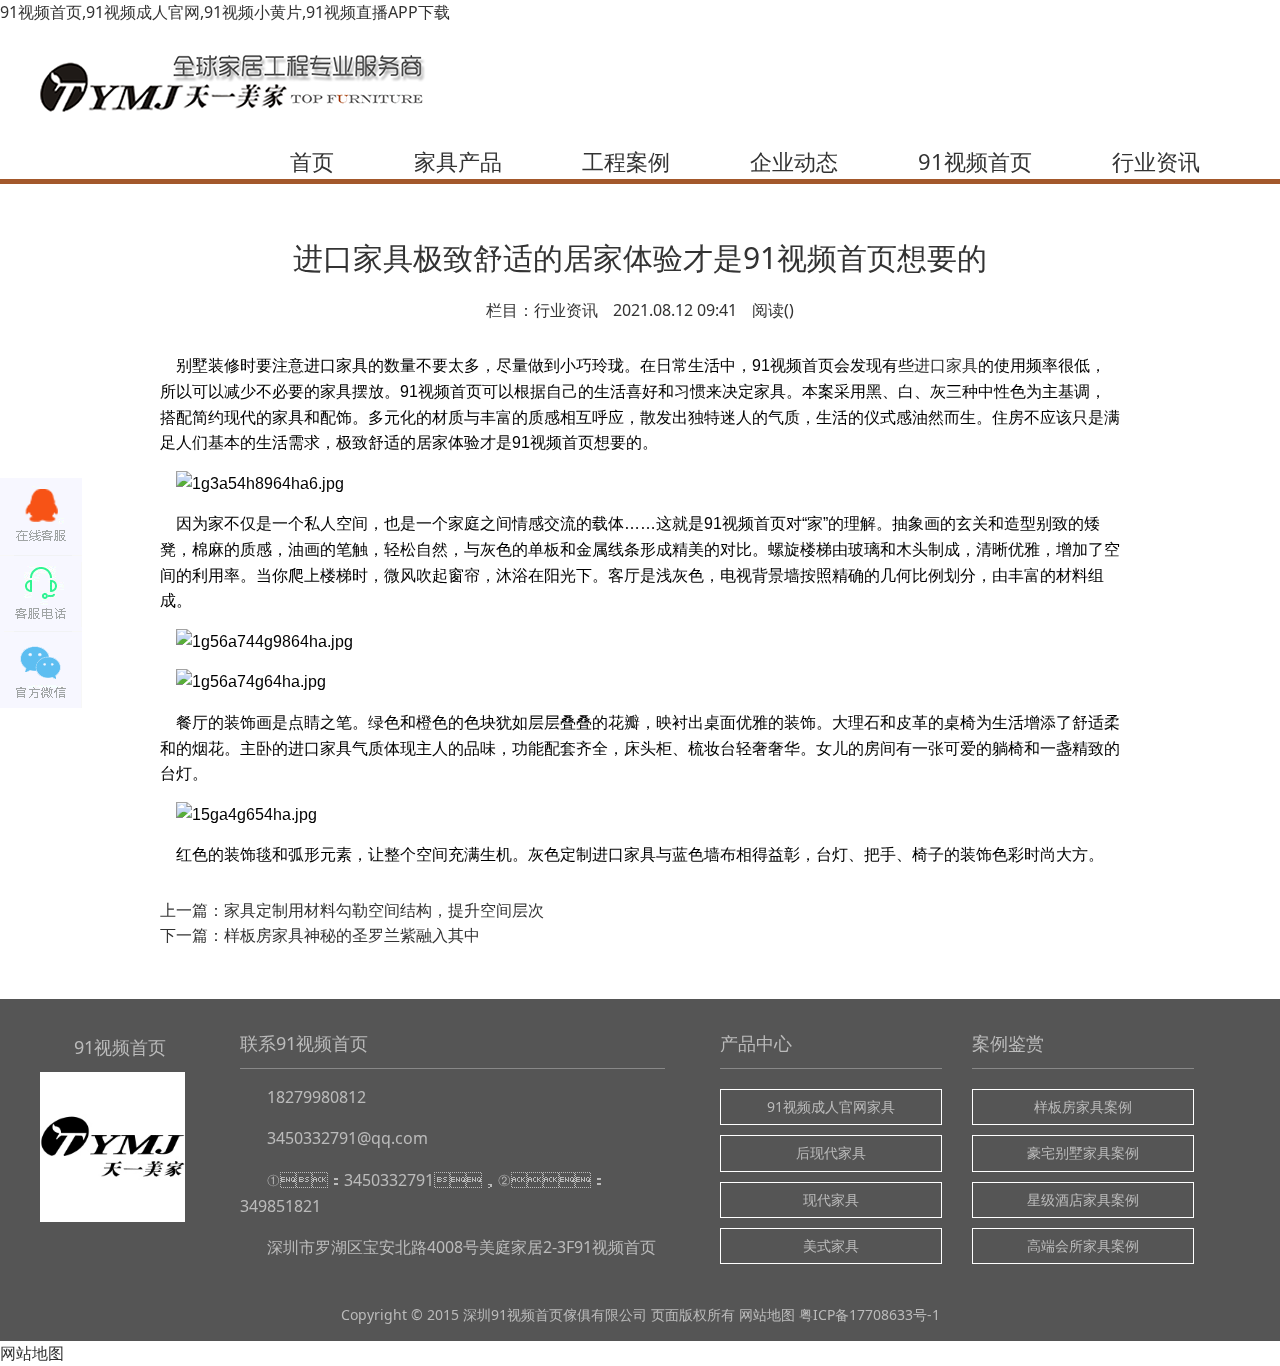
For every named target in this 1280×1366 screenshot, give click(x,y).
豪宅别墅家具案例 (1083, 1152)
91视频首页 (975, 161)
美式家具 (831, 1245)
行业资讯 (1156, 161)
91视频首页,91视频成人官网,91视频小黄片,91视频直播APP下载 (225, 12)
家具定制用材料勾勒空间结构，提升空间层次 (384, 910)
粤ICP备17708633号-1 (869, 1314)
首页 (312, 161)
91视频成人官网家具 (831, 1106)
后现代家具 (831, 1152)
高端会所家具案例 (1083, 1245)
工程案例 (626, 161)
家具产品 (458, 161)
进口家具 (946, 365)
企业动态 (794, 161)
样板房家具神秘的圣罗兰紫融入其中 (352, 935)
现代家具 (831, 1199)
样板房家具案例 (1083, 1106)
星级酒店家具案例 (1083, 1199)
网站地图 (767, 1314)
